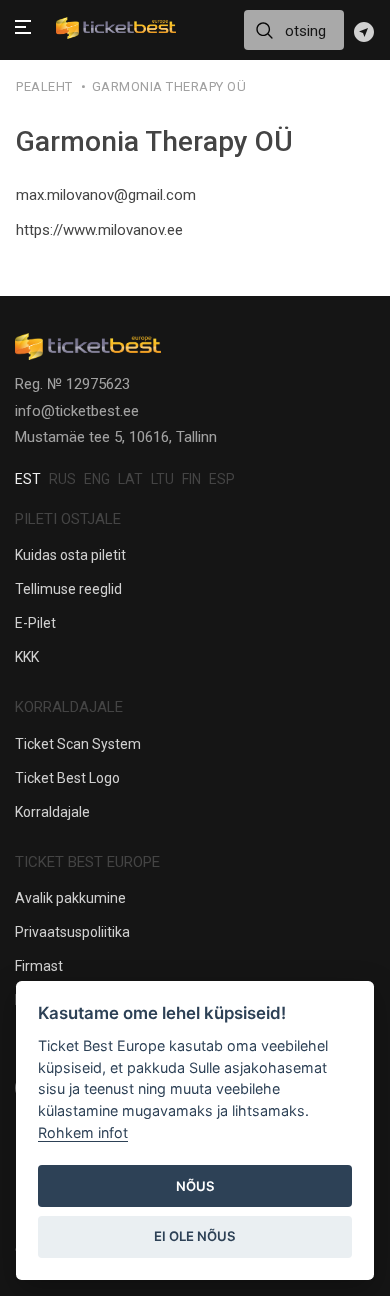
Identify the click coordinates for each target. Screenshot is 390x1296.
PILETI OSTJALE (68, 519)
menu (23, 29)
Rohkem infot (83, 1132)
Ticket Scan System (78, 744)
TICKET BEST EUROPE (87, 862)
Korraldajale (52, 812)
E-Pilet (35, 623)
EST (28, 479)
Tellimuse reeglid (68, 589)
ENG (97, 479)
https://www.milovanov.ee (99, 230)
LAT (130, 479)
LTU (162, 479)
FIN (191, 479)
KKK (27, 657)
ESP (222, 479)
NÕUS (195, 1186)
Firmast (39, 966)
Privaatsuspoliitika (72, 932)
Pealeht (44, 86)
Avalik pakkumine (70, 898)
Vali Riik (364, 32)
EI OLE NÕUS (195, 1236)
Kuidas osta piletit (70, 555)
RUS (62, 479)
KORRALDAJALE (69, 707)
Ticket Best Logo (67, 778)
